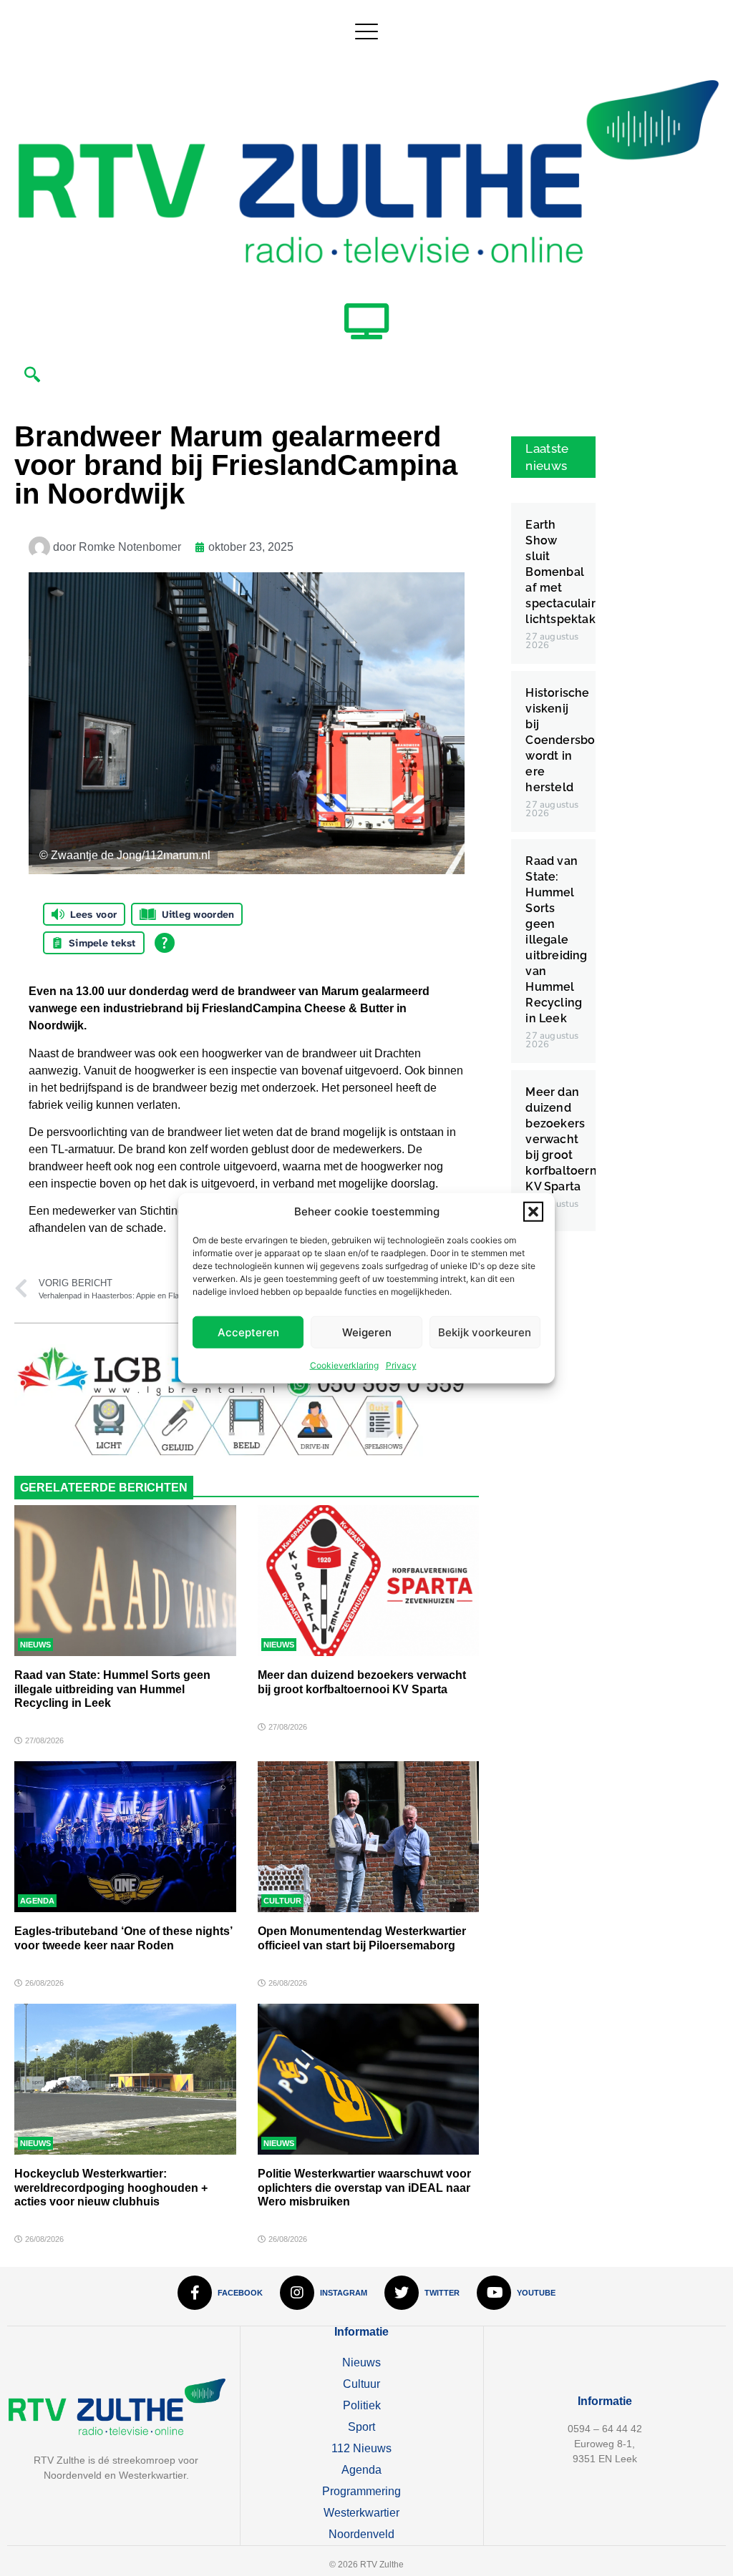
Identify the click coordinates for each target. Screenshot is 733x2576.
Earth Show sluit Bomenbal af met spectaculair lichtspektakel (566, 572)
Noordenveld (361, 2534)
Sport (361, 2427)
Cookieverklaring (344, 1365)
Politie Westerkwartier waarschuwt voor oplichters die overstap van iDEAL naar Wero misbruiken (364, 2187)
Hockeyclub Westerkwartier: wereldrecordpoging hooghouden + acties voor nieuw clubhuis (111, 2187)
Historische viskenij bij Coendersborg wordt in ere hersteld (566, 740)
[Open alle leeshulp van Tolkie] (165, 943)
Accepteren (248, 1332)
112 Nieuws (361, 2448)
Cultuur (282, 1901)
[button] (533, 1212)
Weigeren (367, 1332)
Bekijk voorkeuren (485, 1332)
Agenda (37, 1901)
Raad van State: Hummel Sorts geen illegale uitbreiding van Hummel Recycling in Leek (112, 1689)
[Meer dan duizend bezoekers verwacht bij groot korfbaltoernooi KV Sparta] (369, 1581)
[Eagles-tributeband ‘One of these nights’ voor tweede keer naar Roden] (125, 1837)
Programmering (361, 2491)
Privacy (401, 1365)
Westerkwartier (361, 2513)
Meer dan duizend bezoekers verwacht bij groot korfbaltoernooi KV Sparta (570, 1139)
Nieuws (35, 1645)
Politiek (362, 2405)
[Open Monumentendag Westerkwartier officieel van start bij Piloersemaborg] (369, 1837)
